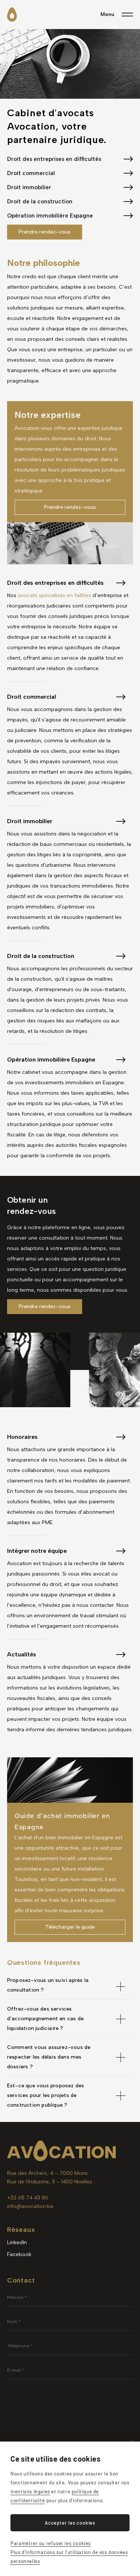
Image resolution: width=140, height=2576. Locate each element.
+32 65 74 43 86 (28, 2198)
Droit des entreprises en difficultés (54, 159)
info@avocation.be (30, 2206)
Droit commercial (31, 173)
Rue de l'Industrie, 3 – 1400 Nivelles (50, 2182)
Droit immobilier (29, 187)
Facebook (19, 2254)
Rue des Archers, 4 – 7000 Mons (47, 2173)
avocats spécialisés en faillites (55, 595)
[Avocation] (12, 15)
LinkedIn (17, 2242)
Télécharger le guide (70, 1927)
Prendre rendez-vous (45, 232)
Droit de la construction (40, 202)
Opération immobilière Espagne (50, 216)
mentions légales (30, 2491)
